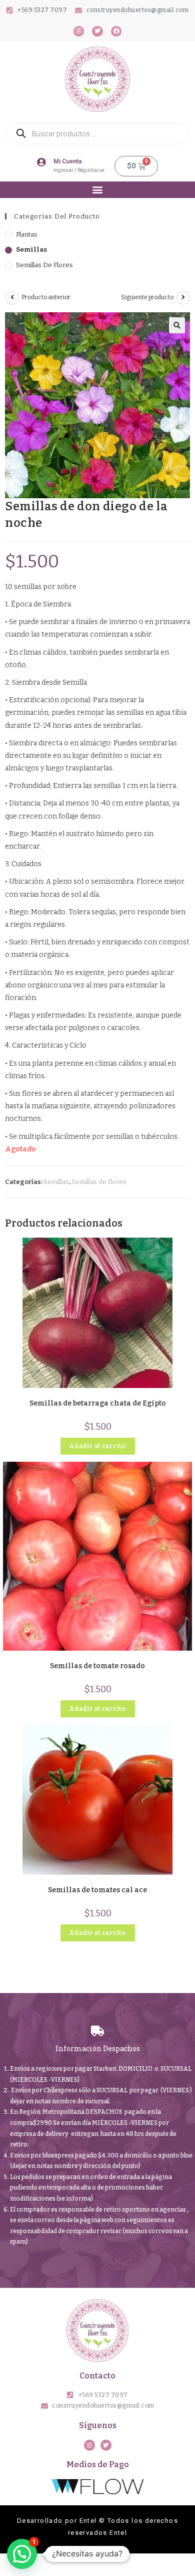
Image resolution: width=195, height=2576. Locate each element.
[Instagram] (79, 32)
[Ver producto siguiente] (183, 298)
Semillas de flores (44, 265)
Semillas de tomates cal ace (97, 1890)
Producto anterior (46, 297)
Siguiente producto (147, 297)
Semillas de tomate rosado (97, 1666)
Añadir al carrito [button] (98, 1446)
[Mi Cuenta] (41, 162)
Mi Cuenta (67, 161)
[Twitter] (97, 32)
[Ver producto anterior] (12, 298)
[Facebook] (116, 32)
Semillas (31, 249)
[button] (98, 190)
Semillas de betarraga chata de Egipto (98, 1403)
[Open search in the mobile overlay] (97, 134)
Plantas (27, 234)
